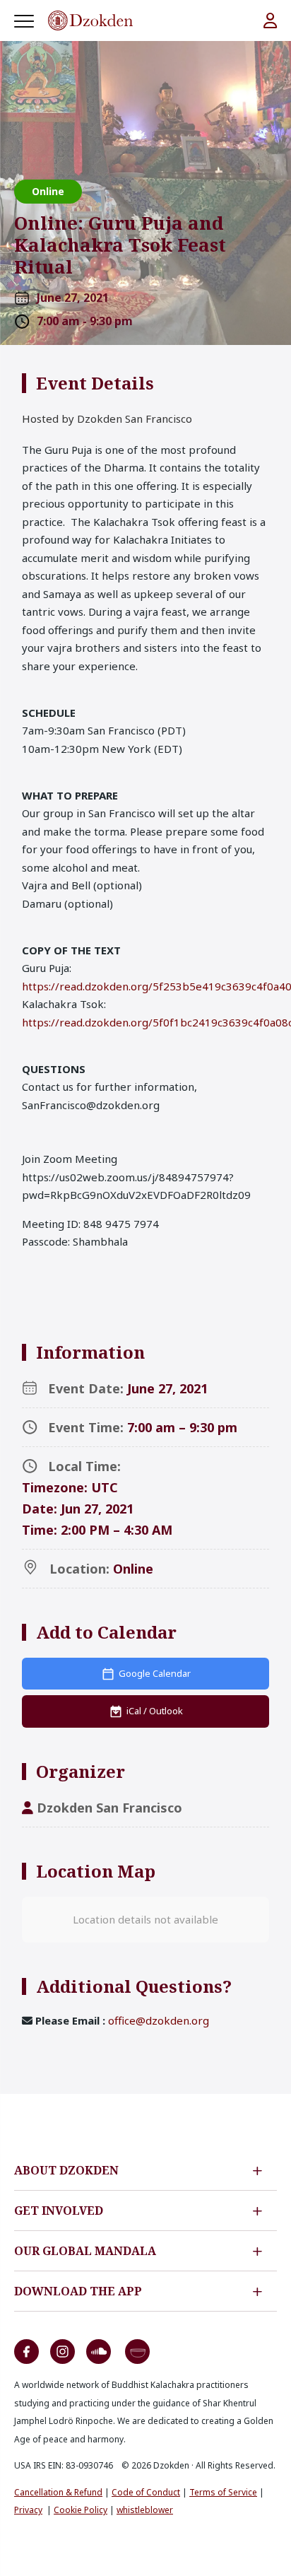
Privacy (28, 2510)
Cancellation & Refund (58, 2492)
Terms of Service (223, 2492)
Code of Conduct (146, 2492)
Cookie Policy (81, 2510)
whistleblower (145, 2510)
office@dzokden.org (159, 2020)
